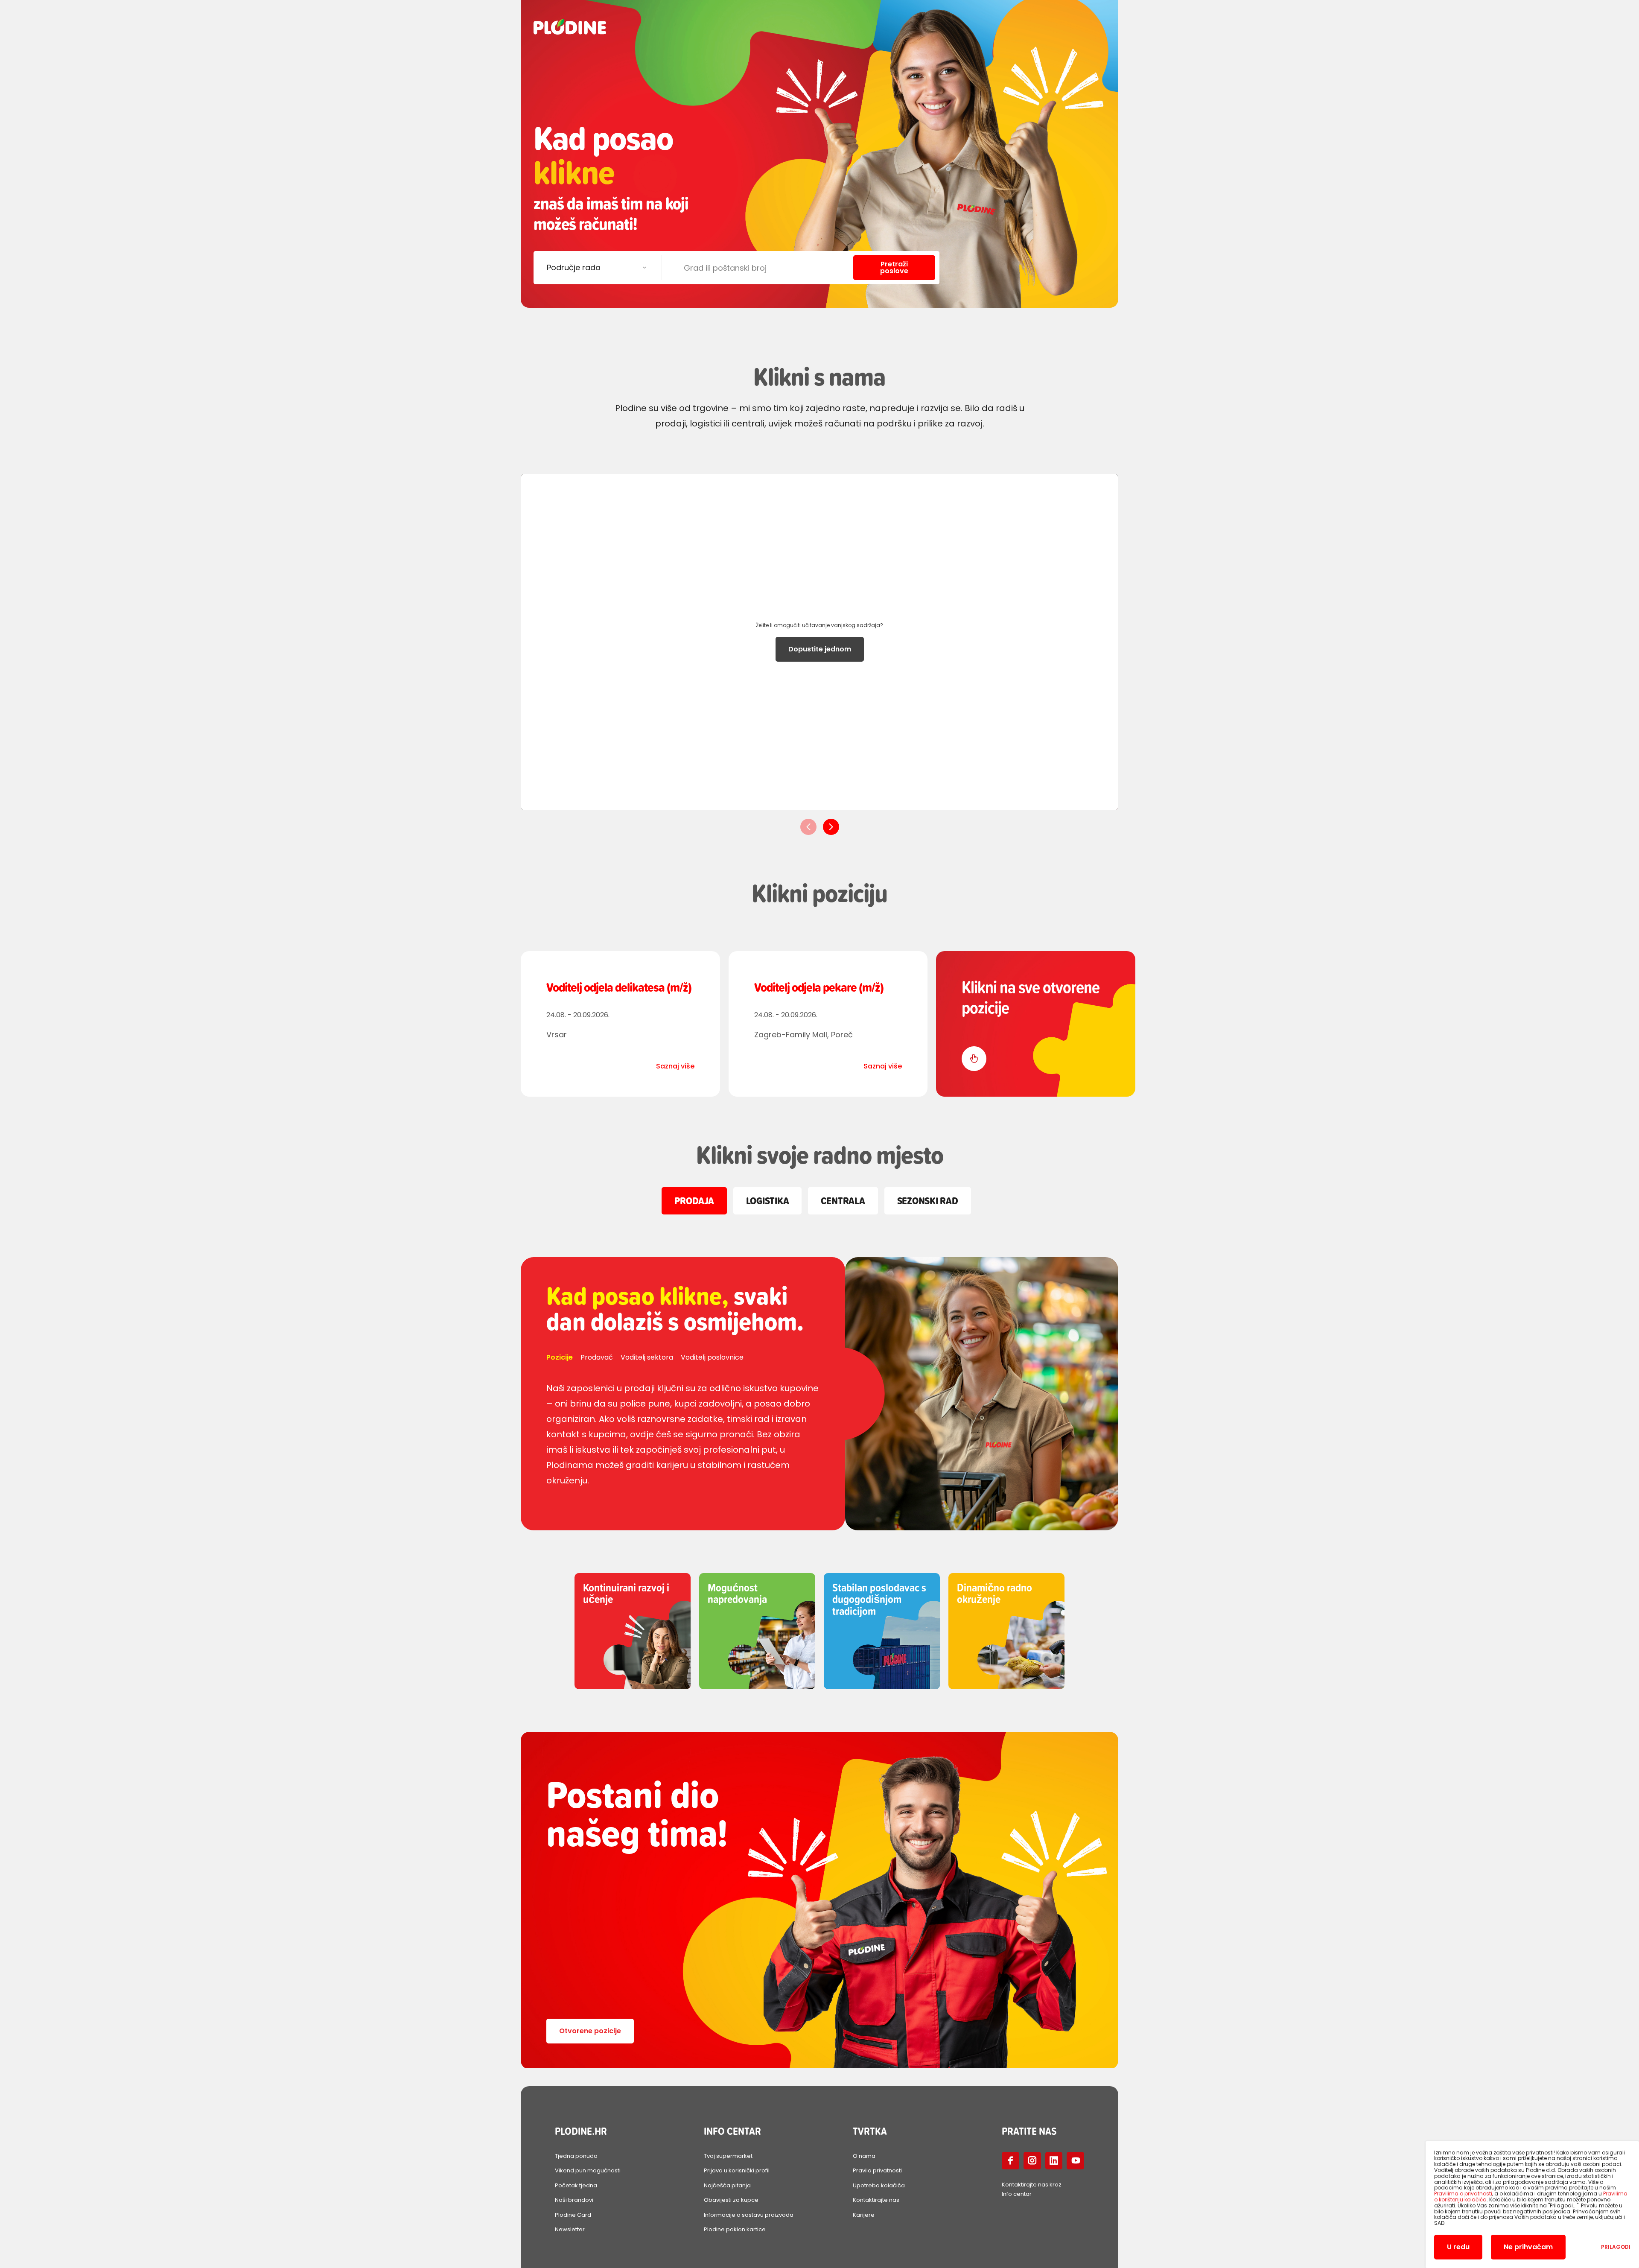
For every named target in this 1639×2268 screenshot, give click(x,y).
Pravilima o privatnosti (1463, 2194)
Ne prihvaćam (1528, 2247)
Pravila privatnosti (877, 2170)
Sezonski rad (928, 1201)
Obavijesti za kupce (731, 2200)
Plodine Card (573, 2215)
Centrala (843, 1201)
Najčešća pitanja (727, 2185)
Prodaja (694, 1201)
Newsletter (570, 2229)
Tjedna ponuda (576, 2156)
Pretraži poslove (894, 267)
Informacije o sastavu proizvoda (749, 2215)
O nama (864, 2156)
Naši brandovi (574, 2200)
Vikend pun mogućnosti (588, 2170)
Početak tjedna (576, 2185)
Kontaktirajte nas (876, 2200)
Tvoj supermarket (728, 2156)
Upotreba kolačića (879, 2185)
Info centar (1017, 2194)
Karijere (864, 2215)
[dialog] (1532, 2205)
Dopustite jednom (820, 649)
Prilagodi (1616, 2247)
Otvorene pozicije (590, 2031)
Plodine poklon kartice (735, 2229)
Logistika (768, 1201)
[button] (831, 827)
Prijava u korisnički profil (737, 2170)
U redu (1458, 2247)
